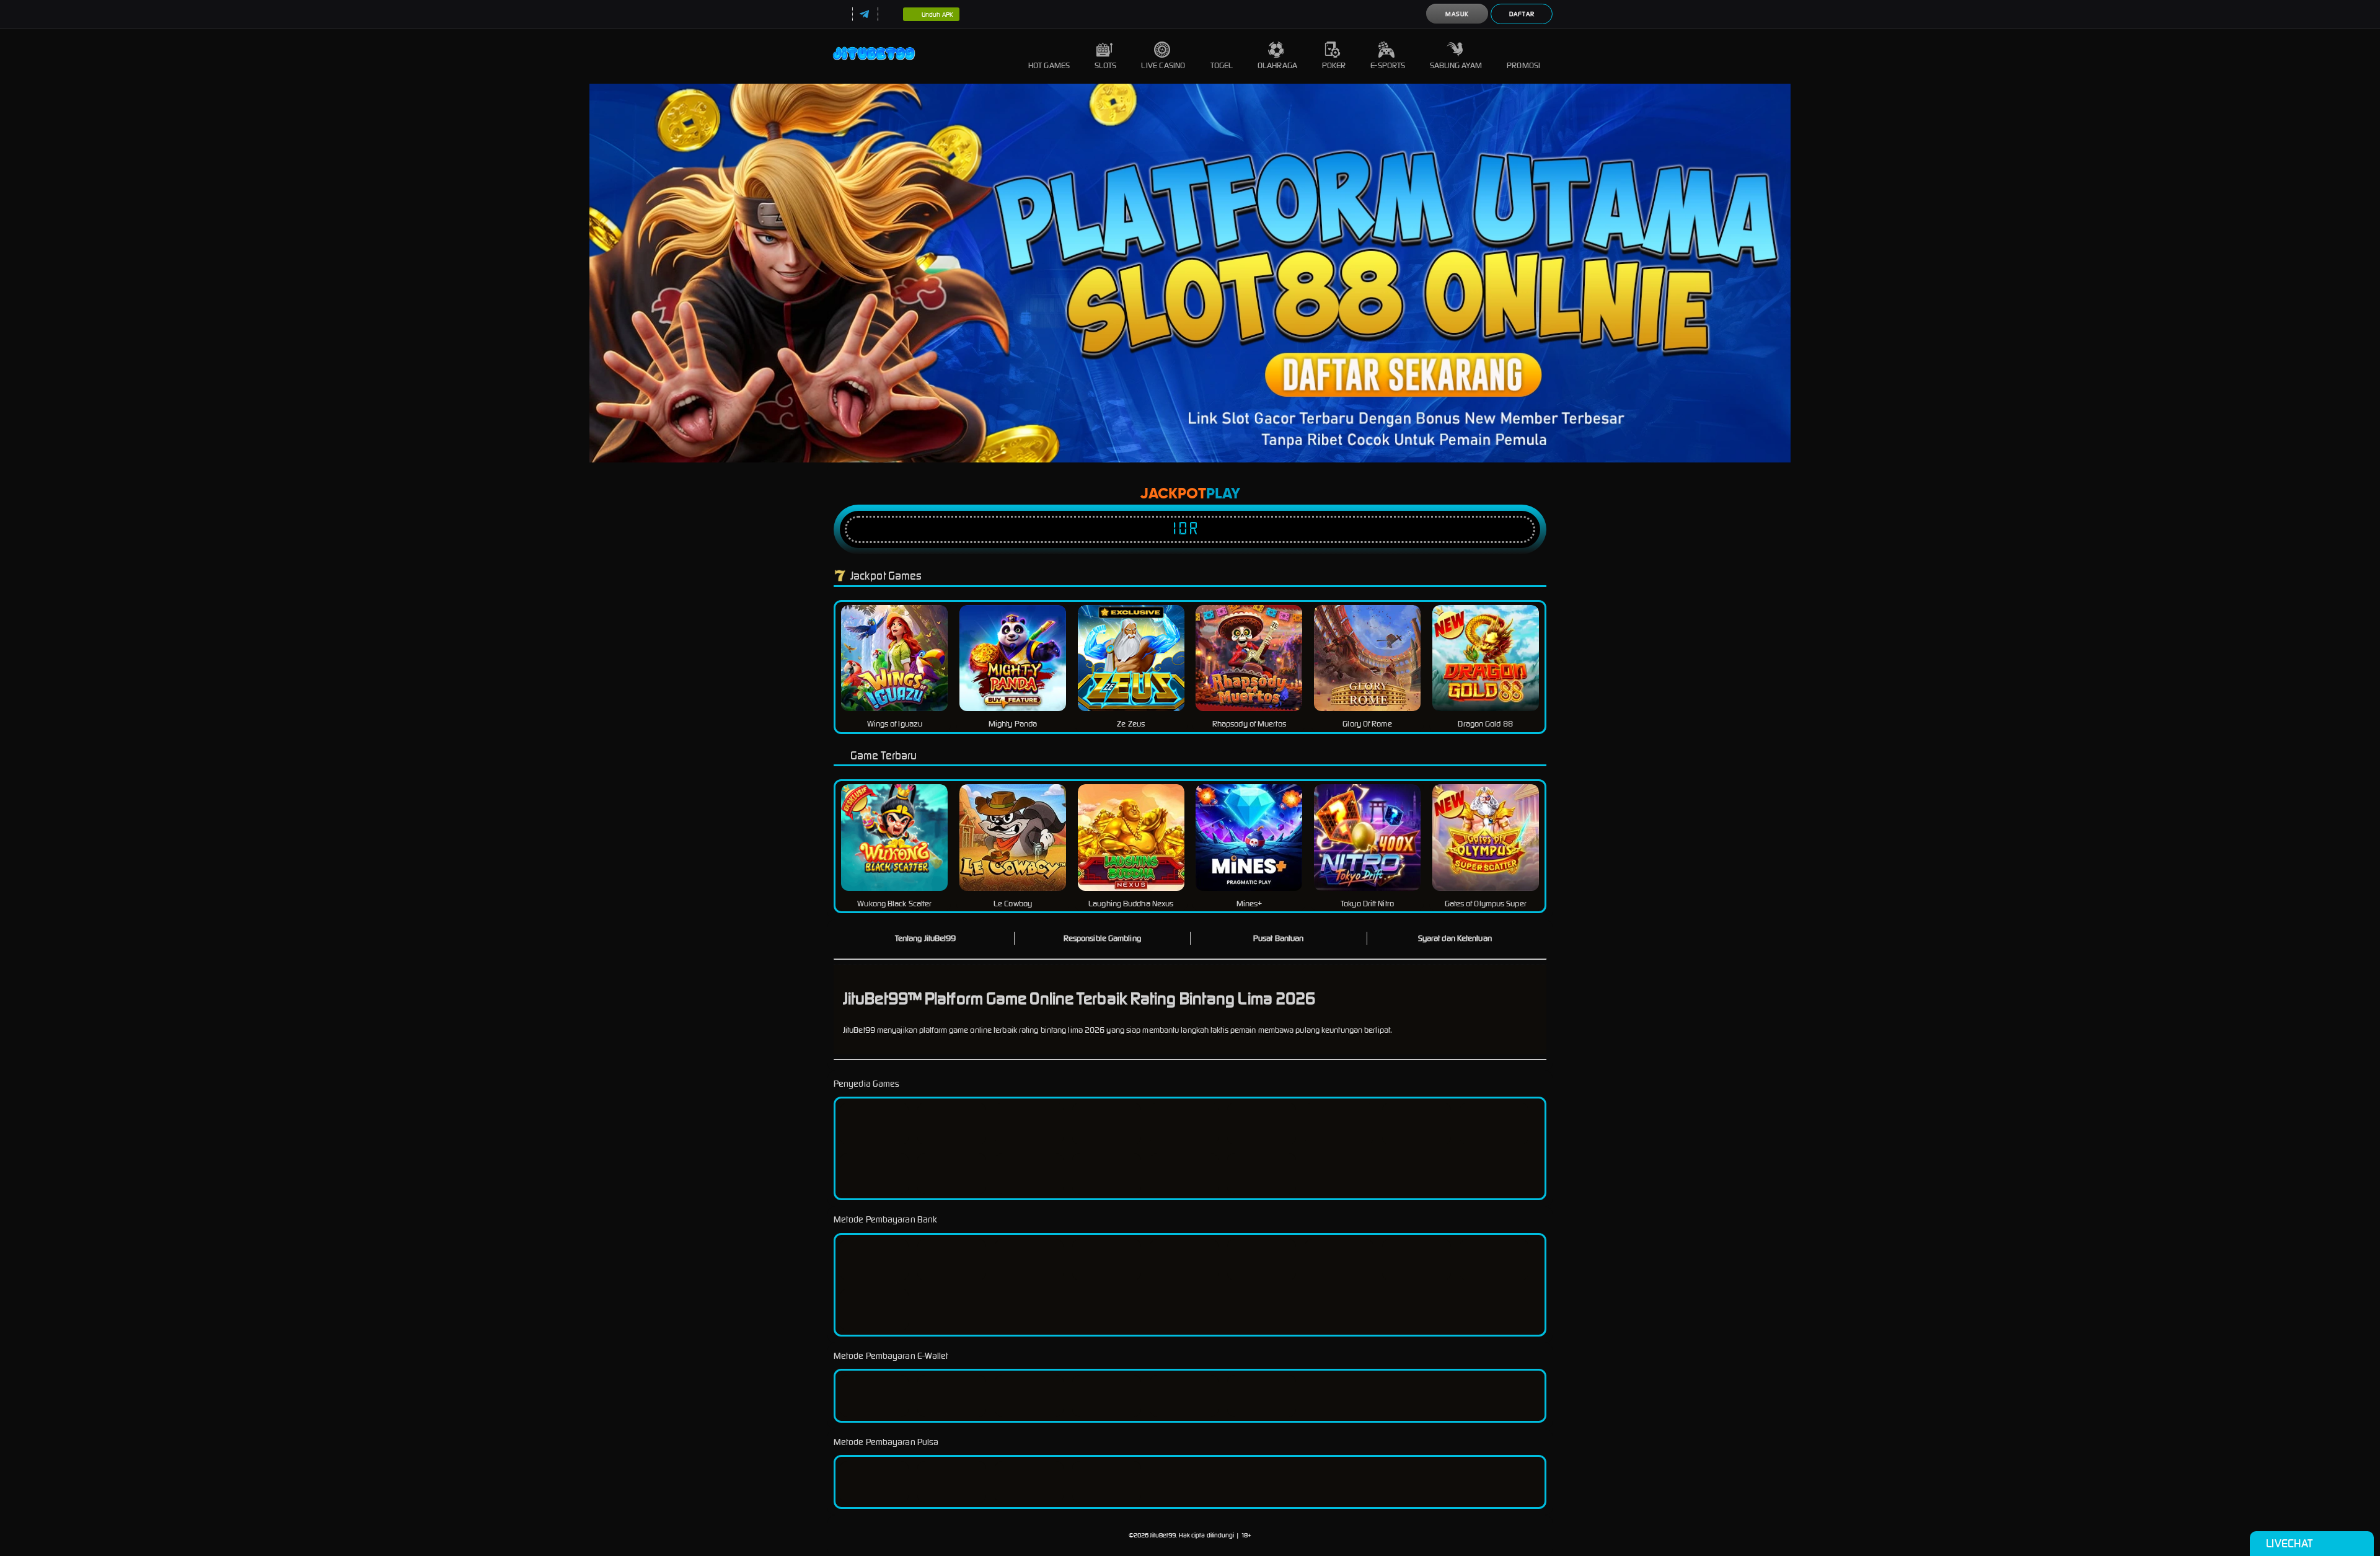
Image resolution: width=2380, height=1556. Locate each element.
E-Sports (1388, 65)
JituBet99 (1163, 1535)
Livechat (2289, 1543)
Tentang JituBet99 (926, 938)
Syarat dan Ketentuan (1455, 938)
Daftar (1522, 14)
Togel (1222, 65)
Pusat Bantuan (1278, 938)
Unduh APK (937, 15)
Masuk (1457, 14)
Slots (1106, 65)
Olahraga (1277, 65)
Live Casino (1163, 65)
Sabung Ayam (1456, 65)
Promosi (1523, 65)
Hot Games (1049, 65)
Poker (1334, 65)
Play (1223, 494)
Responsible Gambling (1102, 938)
